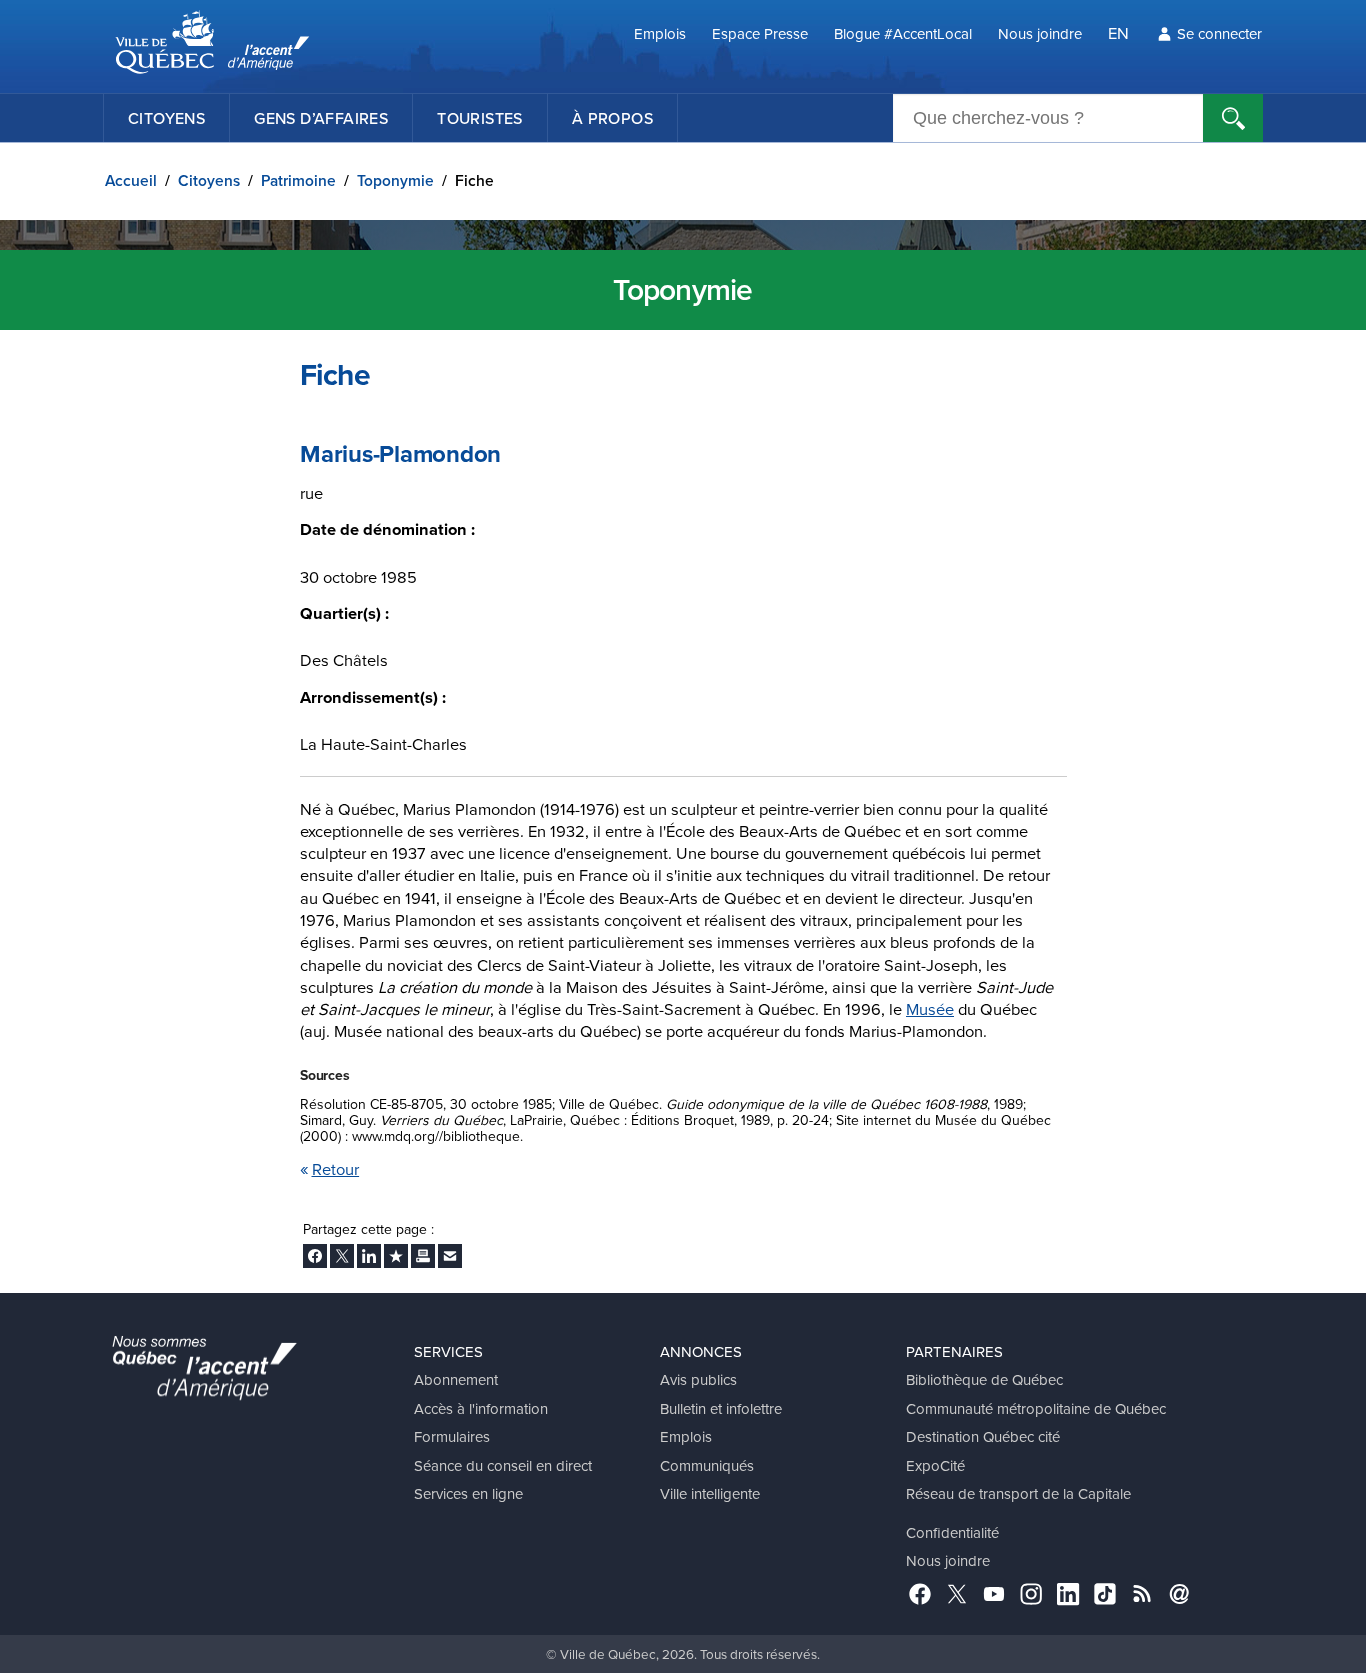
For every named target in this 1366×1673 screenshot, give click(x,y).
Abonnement (456, 1379)
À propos (612, 118)
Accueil (131, 180)
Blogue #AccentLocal (903, 33)
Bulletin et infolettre (721, 1408)
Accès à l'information (481, 1408)
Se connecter (1219, 33)
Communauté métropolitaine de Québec (1036, 1408)
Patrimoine (298, 180)
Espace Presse (760, 33)
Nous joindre (1040, 33)
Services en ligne (468, 1493)
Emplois (660, 33)
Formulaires (452, 1436)
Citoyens (166, 118)
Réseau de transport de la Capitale (1018, 1493)
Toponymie (395, 180)
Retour (336, 1168)
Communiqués (707, 1465)
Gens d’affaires (321, 118)
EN (1118, 32)
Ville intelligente (710, 1493)
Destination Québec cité (983, 1436)
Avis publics (698, 1379)
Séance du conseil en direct (503, 1465)
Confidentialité (952, 1532)
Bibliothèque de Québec (984, 1379)
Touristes (480, 118)
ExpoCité (935, 1465)
